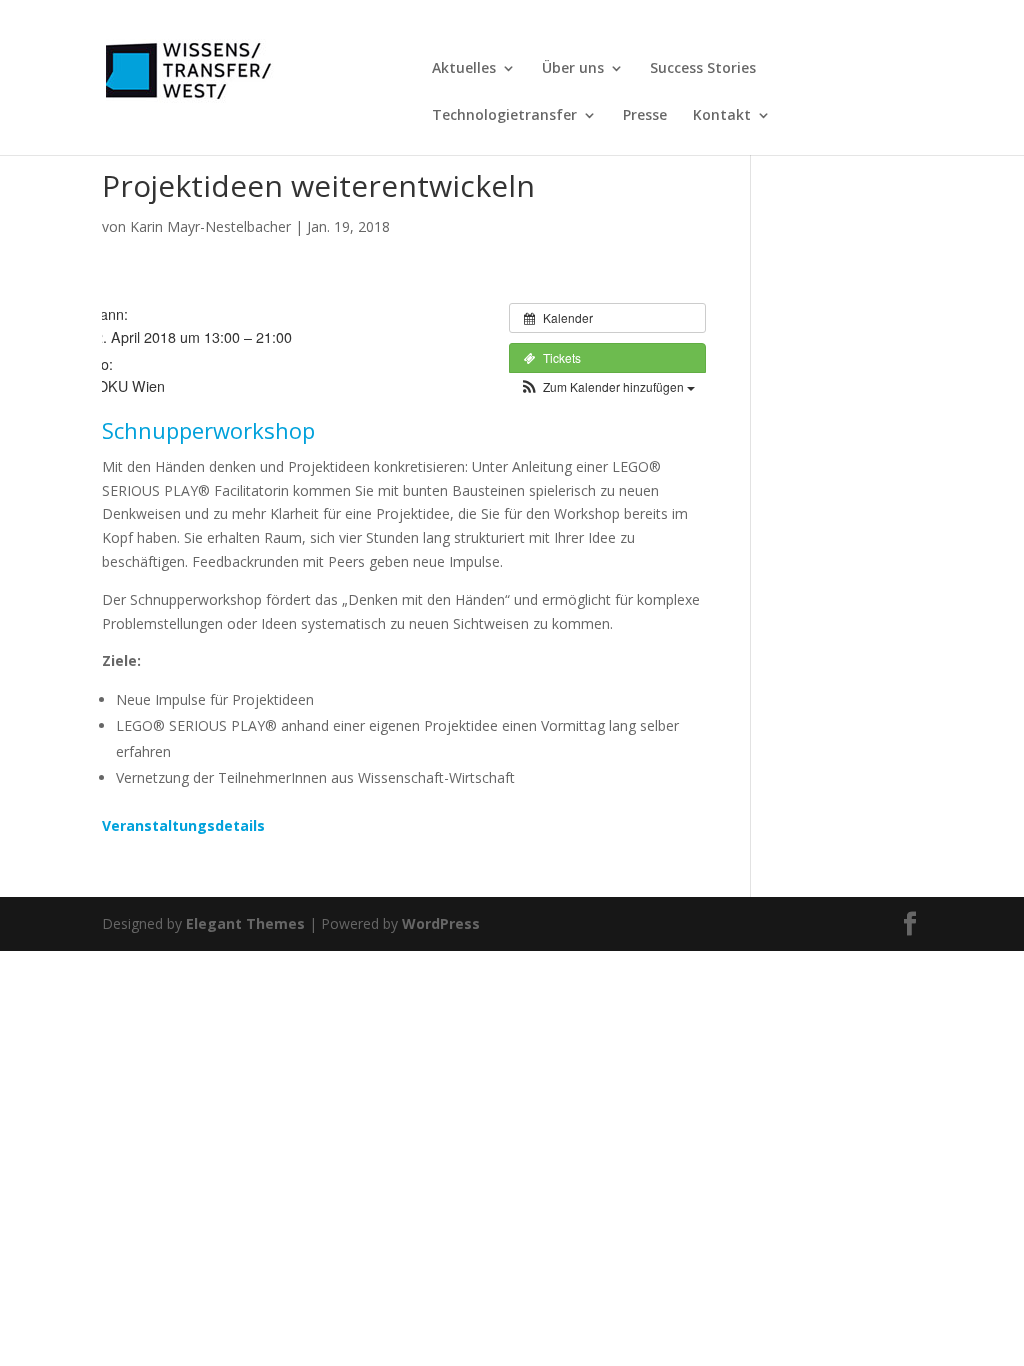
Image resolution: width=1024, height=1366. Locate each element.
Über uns (573, 69)
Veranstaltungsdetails (183, 825)
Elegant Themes (245, 923)
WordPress (441, 923)
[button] (607, 386)
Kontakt (722, 116)
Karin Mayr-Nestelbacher (210, 226)
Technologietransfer (504, 116)
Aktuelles (464, 69)
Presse (645, 116)
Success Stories (703, 69)
